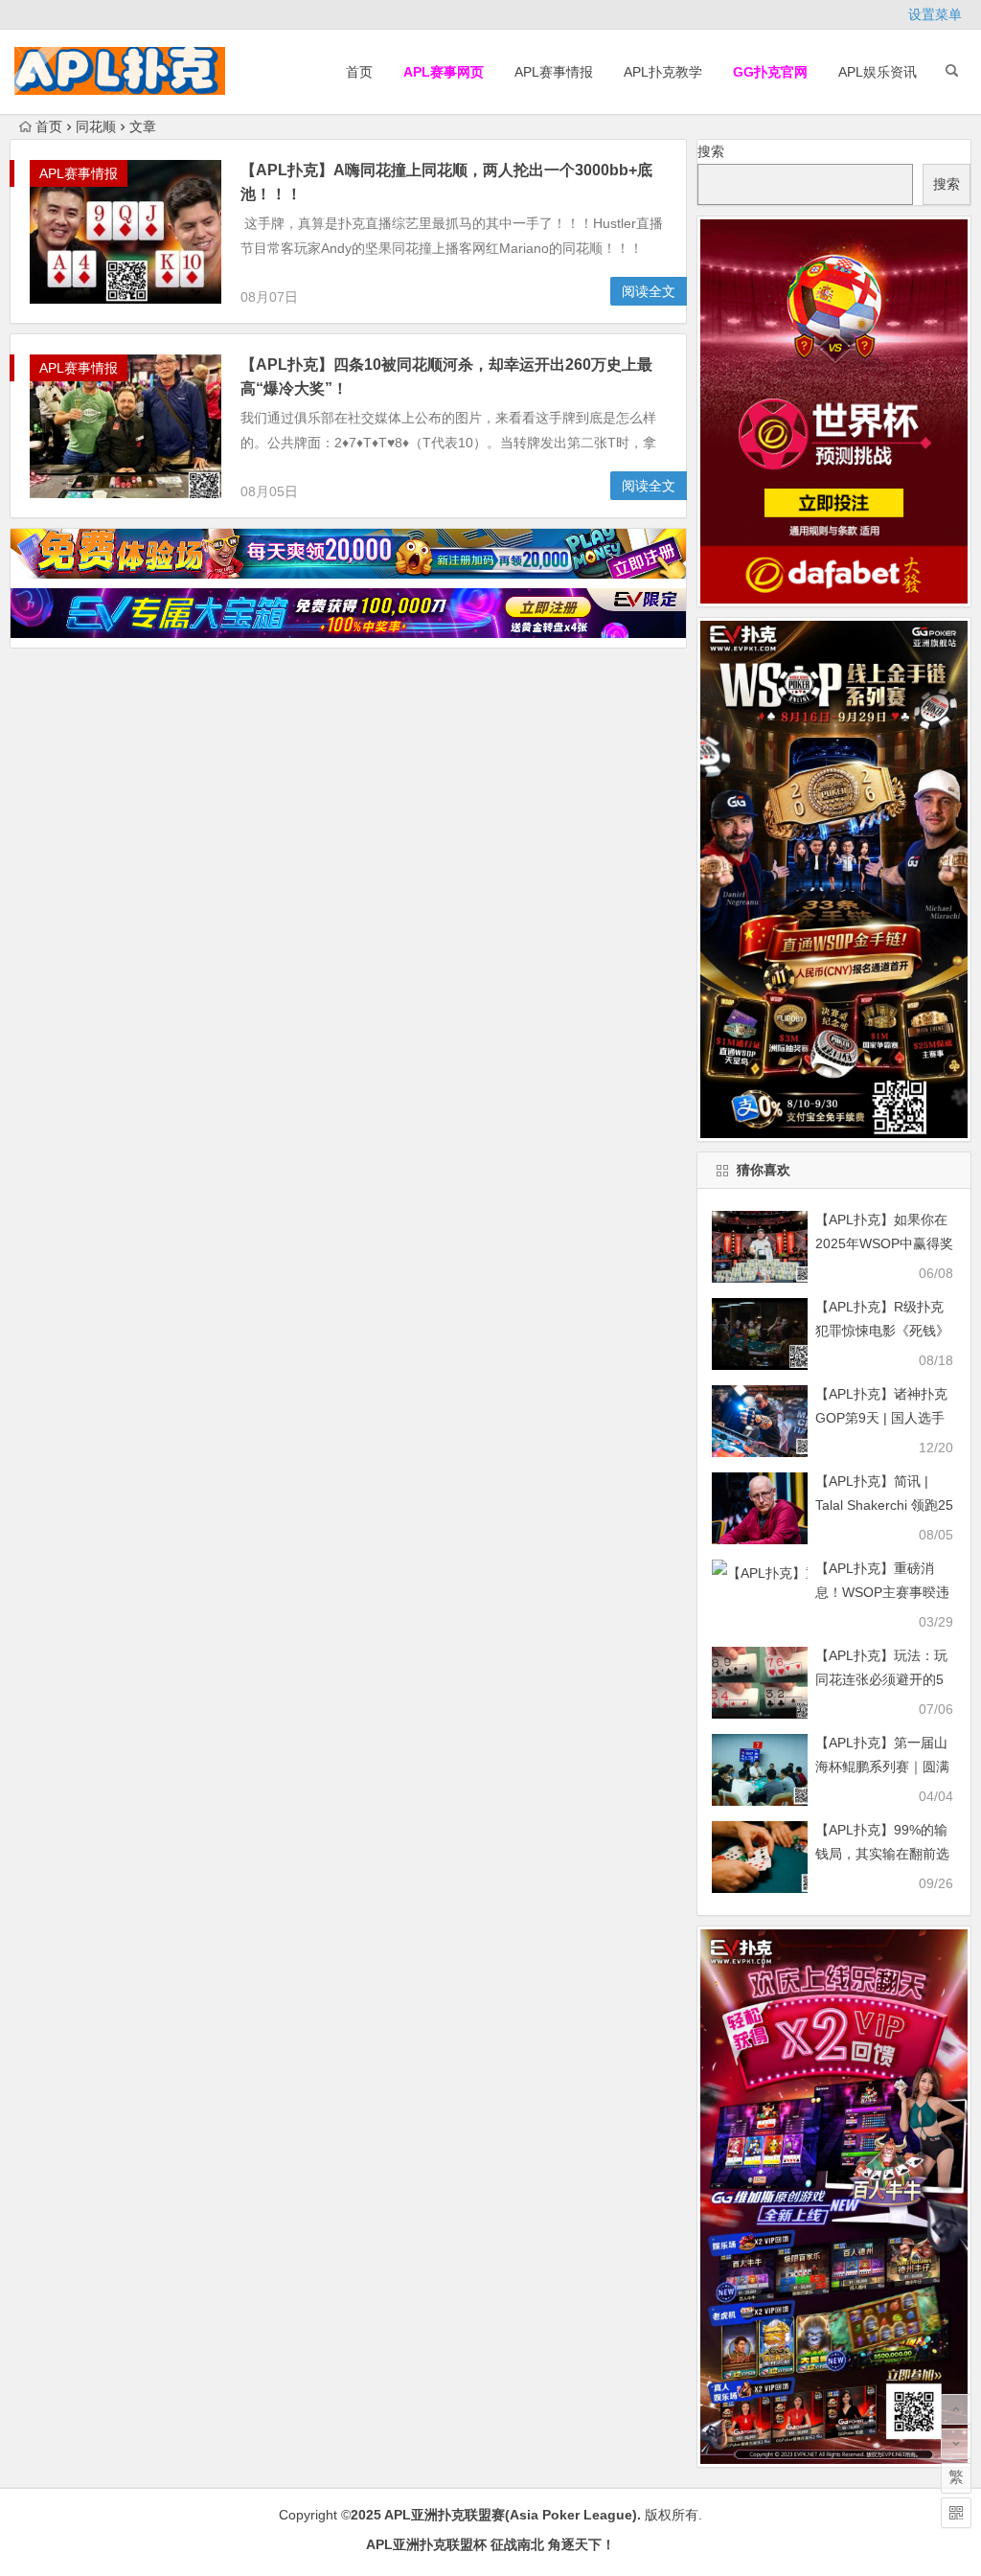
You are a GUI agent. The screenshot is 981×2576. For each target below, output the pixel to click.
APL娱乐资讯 (878, 72)
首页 (359, 72)
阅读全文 (649, 291)
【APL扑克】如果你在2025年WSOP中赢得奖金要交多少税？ (884, 1243)
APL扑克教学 (663, 72)
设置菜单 (935, 14)
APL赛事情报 (554, 72)
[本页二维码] (956, 2513)
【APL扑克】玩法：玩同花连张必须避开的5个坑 (881, 1679)
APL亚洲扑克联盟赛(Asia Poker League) (511, 2515)
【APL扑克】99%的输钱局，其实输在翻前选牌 (882, 1854)
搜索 (711, 151)
